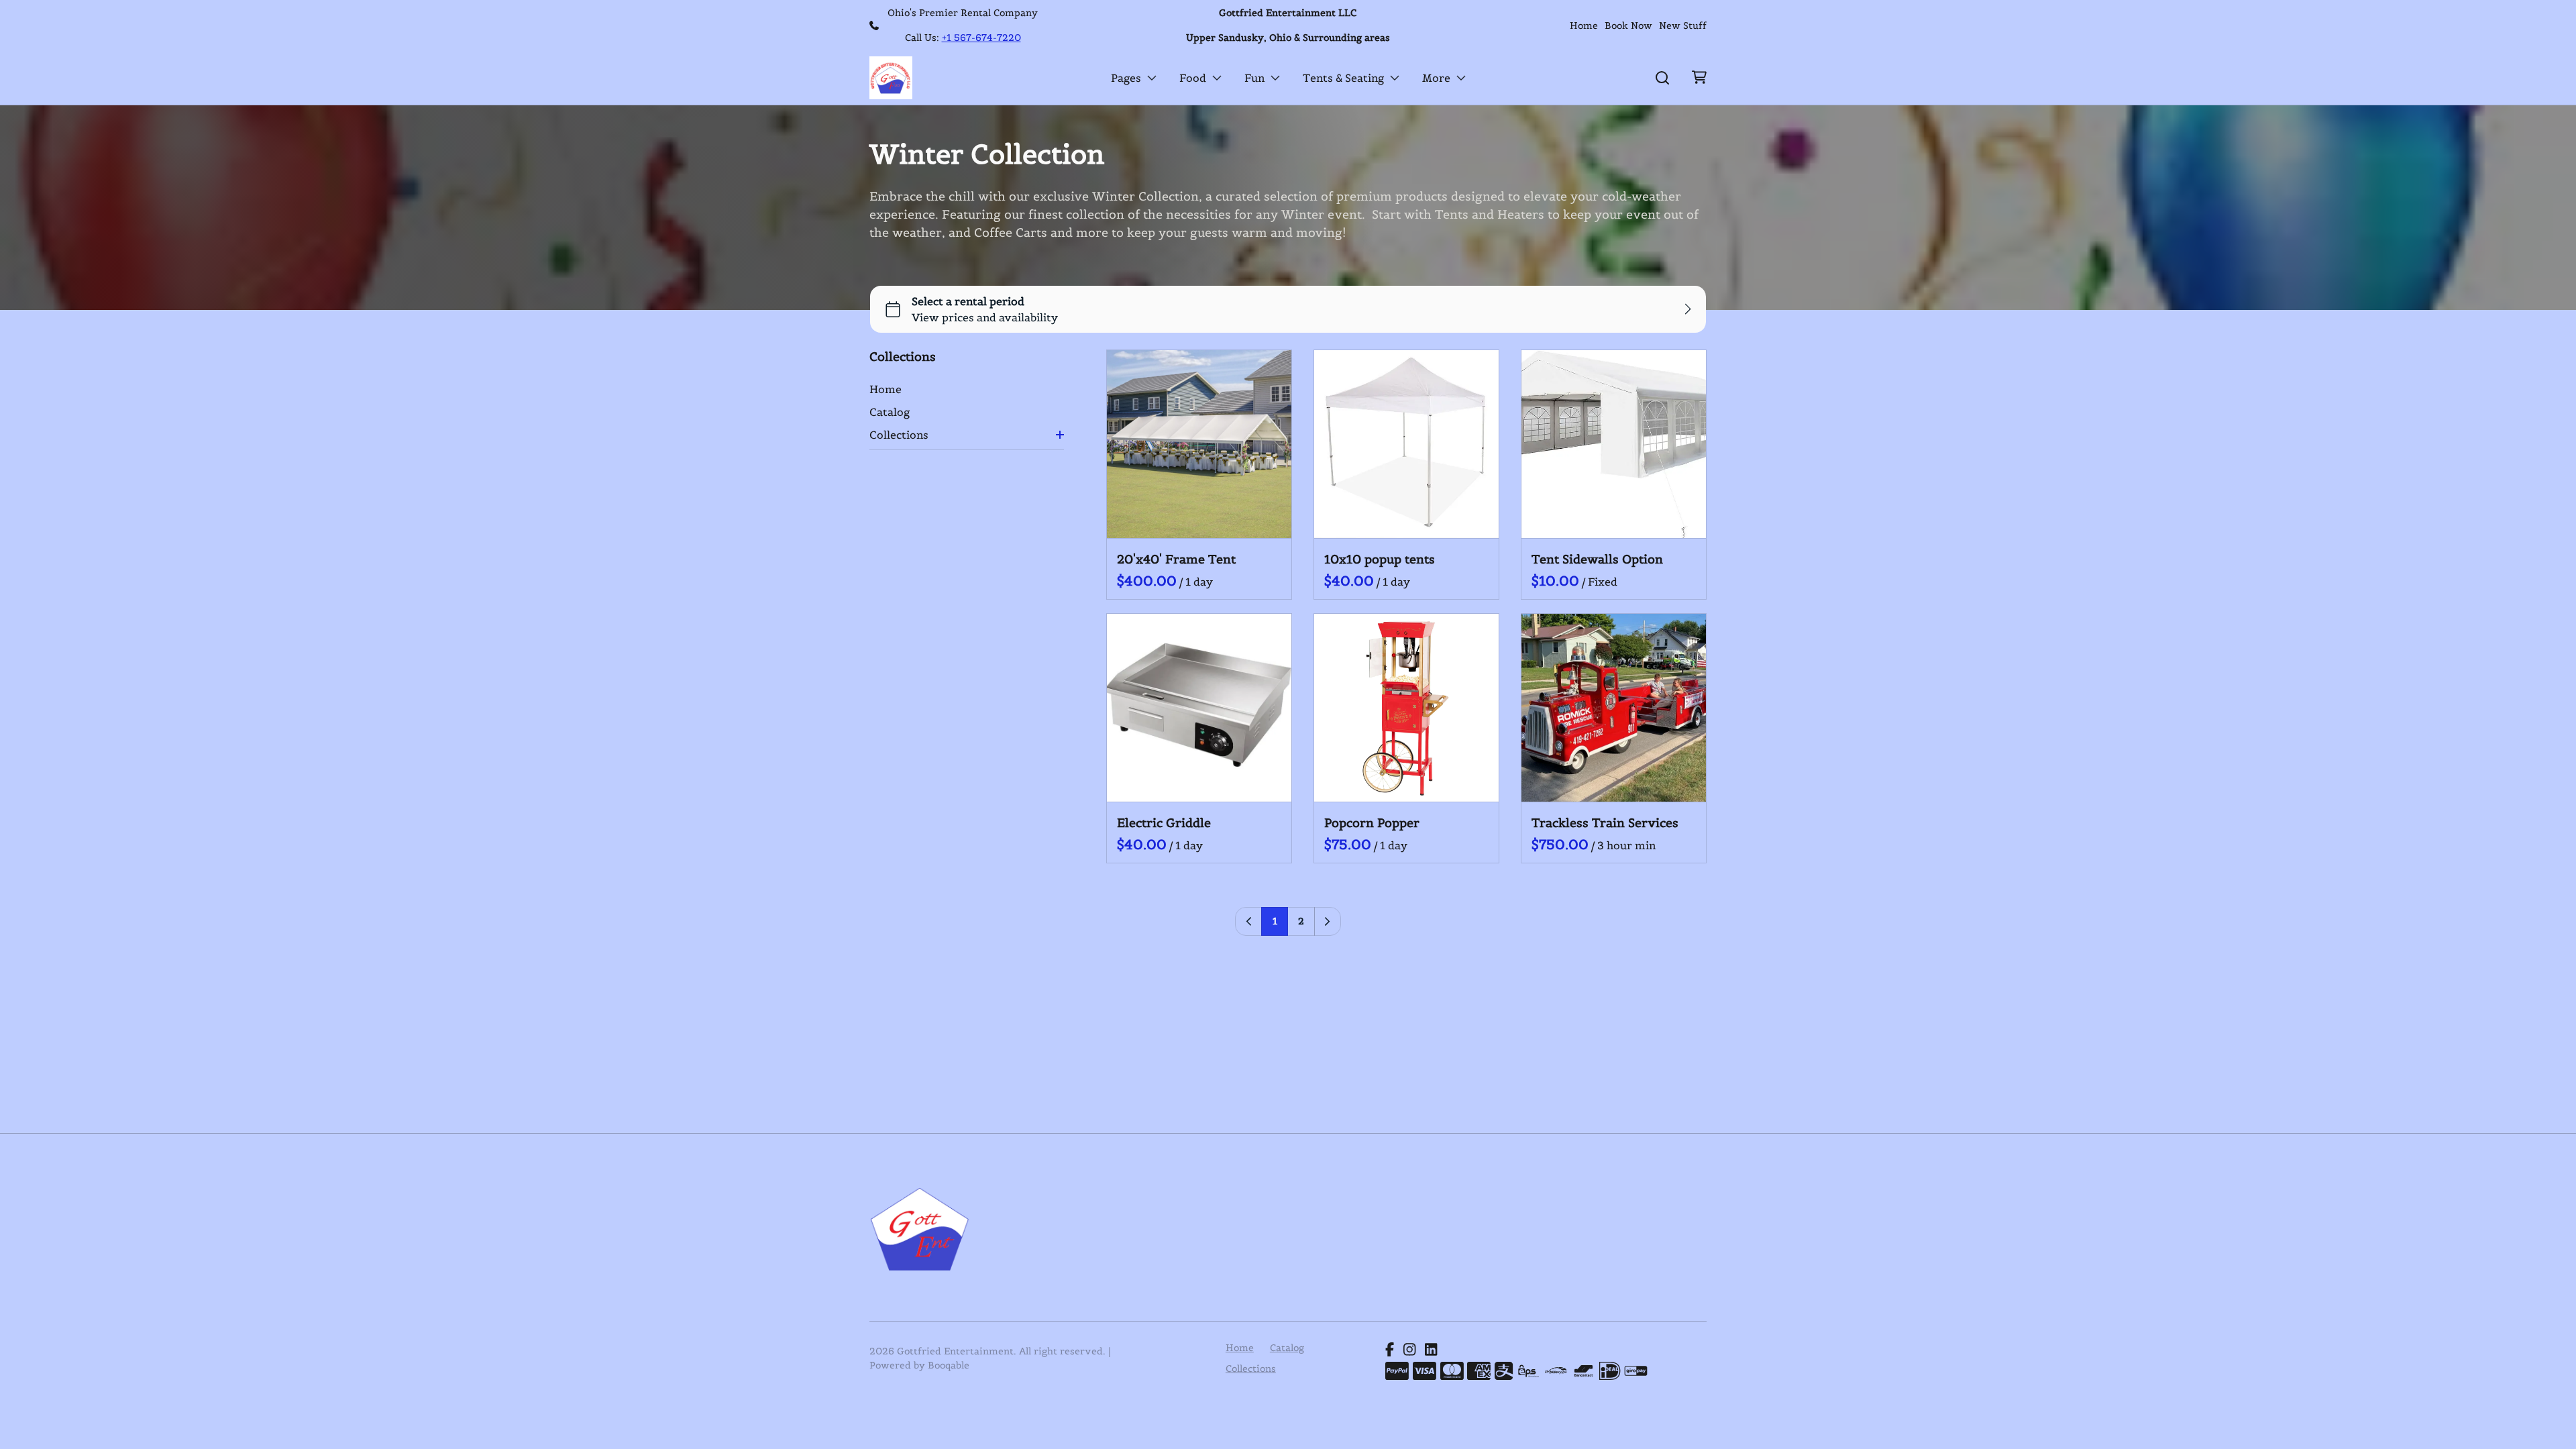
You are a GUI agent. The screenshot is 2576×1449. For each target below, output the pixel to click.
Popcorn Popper (1372, 823)
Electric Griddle (1164, 823)
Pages (1126, 78)
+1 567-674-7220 (981, 38)
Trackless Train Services (1605, 823)
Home (1584, 25)
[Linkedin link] (1431, 1350)
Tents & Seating (1343, 78)
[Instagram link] (1409, 1350)
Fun (1254, 78)
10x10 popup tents (1380, 559)
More (1436, 78)
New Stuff (1683, 25)
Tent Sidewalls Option (1597, 559)
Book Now (1628, 25)
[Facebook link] (1390, 1350)
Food (1193, 78)
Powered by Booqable (919, 1365)
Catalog (890, 412)
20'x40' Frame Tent (1176, 559)
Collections (899, 435)
